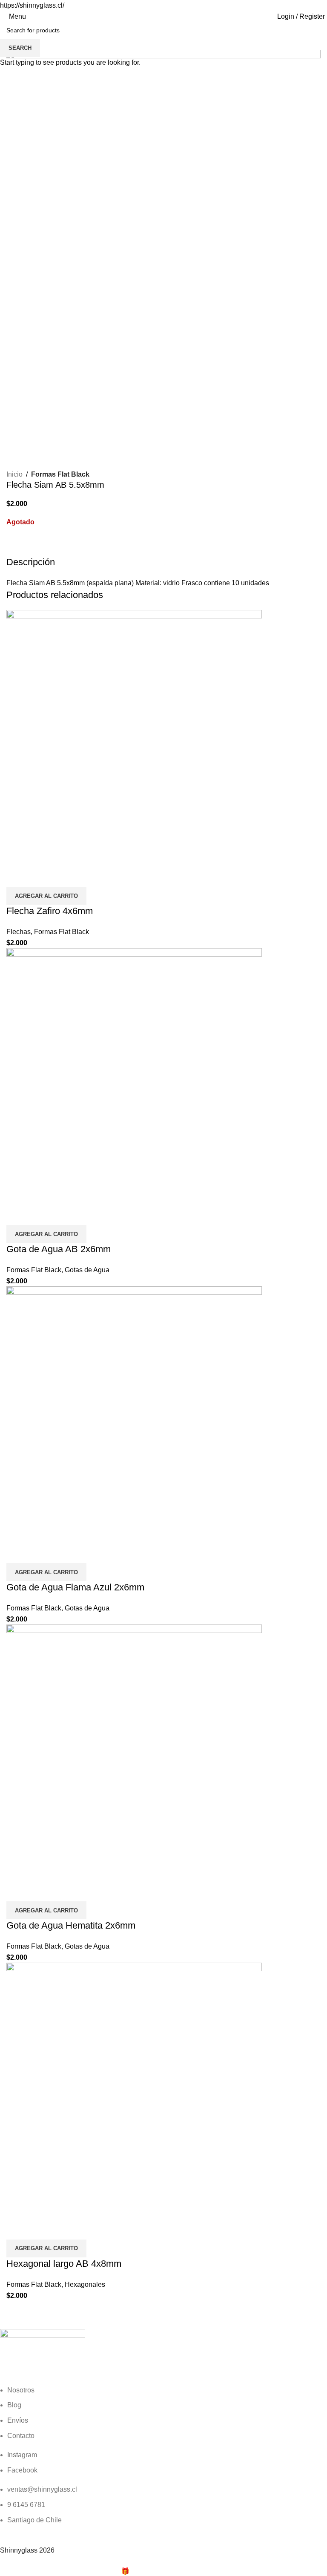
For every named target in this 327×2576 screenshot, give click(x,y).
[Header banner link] (163, 1288)
